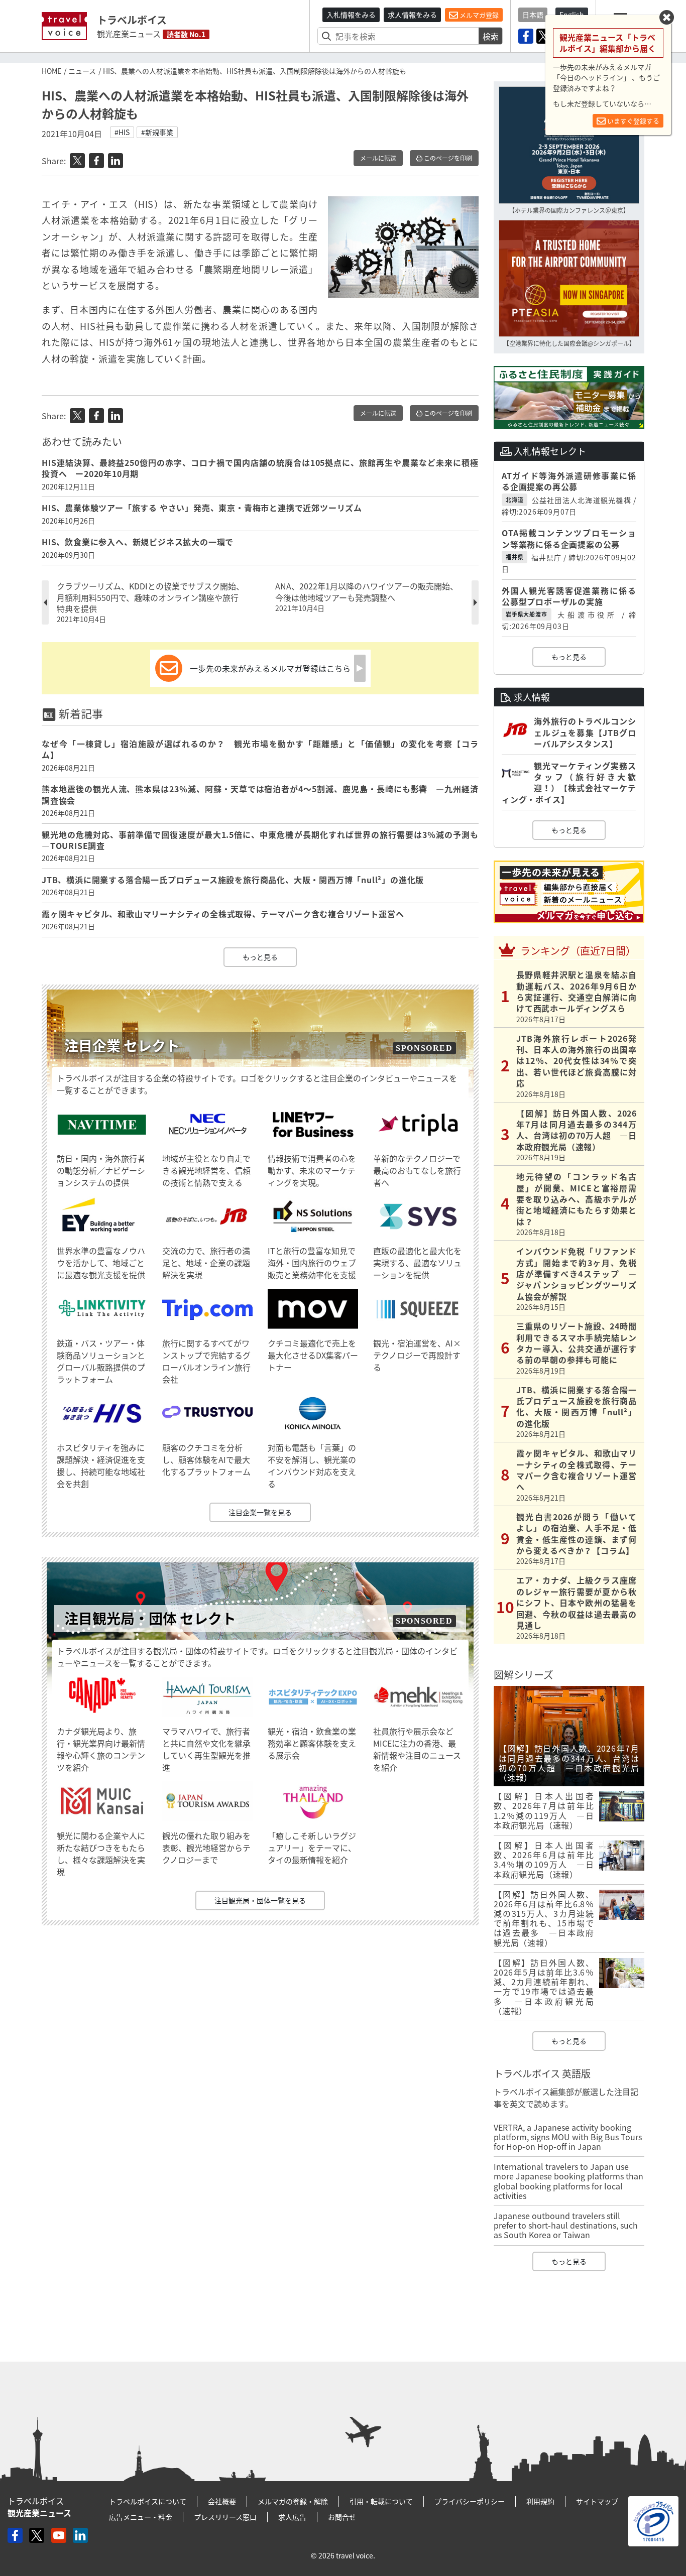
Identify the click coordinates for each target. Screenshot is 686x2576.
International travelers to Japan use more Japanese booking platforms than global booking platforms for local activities (568, 2181)
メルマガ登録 (478, 15)
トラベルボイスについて (148, 2501)
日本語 (533, 15)
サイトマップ (597, 2501)
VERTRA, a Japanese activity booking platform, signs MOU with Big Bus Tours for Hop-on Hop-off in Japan (568, 2137)
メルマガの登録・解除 (293, 2501)
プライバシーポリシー (470, 2501)
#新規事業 (157, 132)
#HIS (122, 132)
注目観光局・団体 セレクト (150, 1618)
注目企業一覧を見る (260, 1512)
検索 (491, 36)
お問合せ (342, 2517)
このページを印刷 (447, 158)
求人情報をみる (412, 15)
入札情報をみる (351, 15)
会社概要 (222, 2501)
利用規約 (540, 2501)
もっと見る (260, 957)
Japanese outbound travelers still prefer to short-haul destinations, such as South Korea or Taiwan (566, 2225)
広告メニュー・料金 (141, 2517)
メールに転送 (378, 158)
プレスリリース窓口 (225, 2517)
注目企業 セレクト (122, 1046)
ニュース (82, 71)
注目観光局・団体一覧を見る (260, 1900)
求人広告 (292, 2517)
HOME (51, 71)
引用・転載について (381, 2501)
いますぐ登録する (633, 121)
